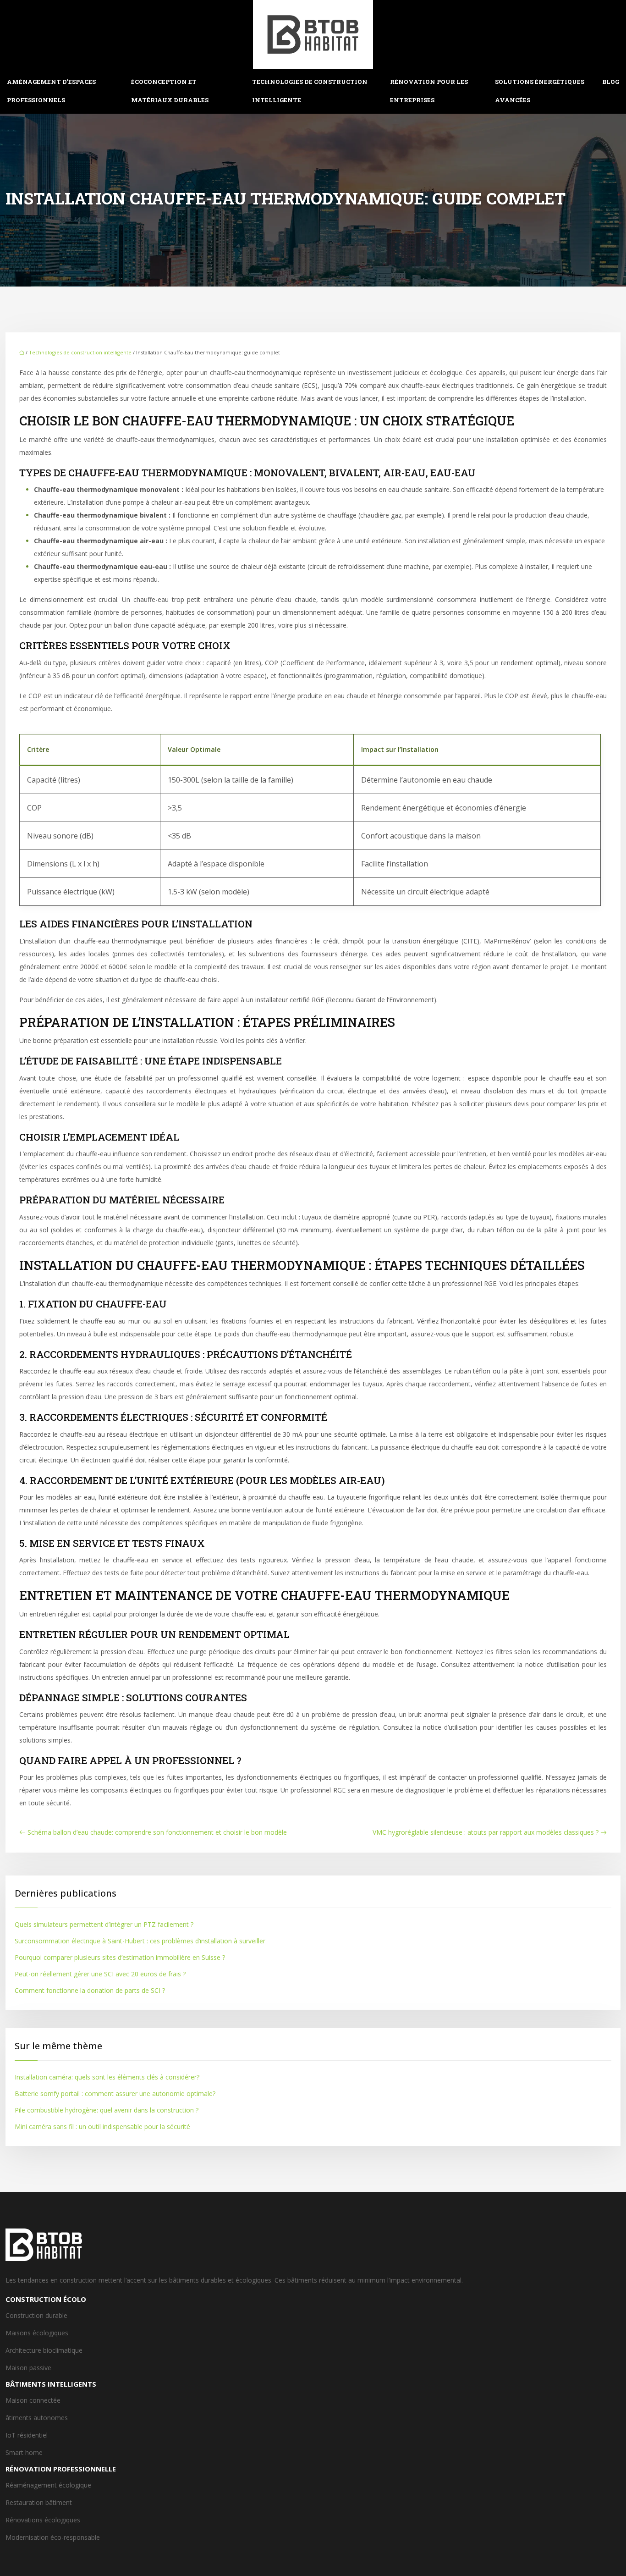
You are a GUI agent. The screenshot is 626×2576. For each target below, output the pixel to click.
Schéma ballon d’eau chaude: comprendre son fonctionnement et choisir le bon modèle (157, 1832)
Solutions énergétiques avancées (540, 91)
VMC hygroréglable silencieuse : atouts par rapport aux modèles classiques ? (486, 1832)
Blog (611, 82)
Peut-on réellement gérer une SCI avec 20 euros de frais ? (100, 1974)
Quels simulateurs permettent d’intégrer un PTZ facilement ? (104, 1924)
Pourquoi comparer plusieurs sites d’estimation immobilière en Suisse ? (120, 1957)
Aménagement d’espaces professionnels (51, 91)
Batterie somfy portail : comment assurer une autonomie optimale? (115, 2093)
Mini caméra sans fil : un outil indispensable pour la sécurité (102, 2126)
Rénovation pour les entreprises (429, 91)
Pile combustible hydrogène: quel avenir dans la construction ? (107, 2110)
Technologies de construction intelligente (310, 91)
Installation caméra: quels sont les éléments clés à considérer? (107, 2077)
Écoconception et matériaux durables (170, 91)
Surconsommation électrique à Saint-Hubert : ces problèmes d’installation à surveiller (140, 1941)
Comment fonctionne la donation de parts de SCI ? (90, 1990)
